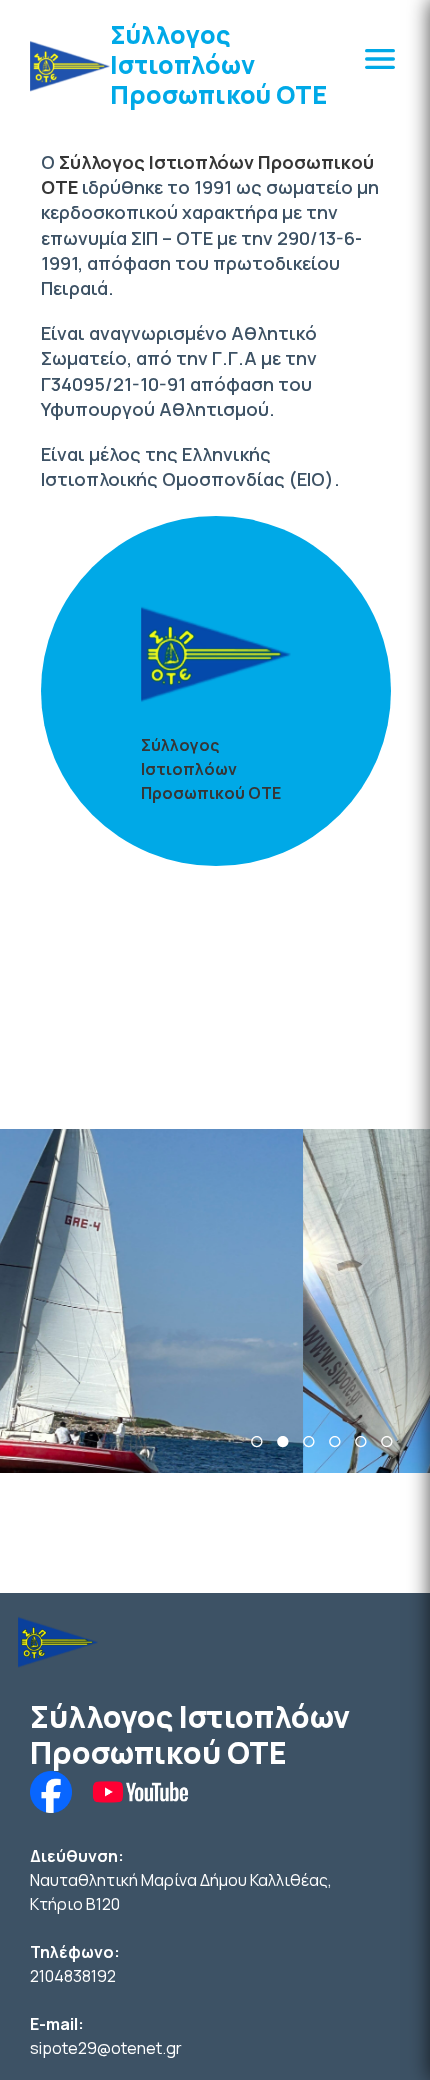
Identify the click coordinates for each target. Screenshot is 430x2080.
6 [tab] (387, 1441)
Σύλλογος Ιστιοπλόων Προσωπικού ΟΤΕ (218, 64)
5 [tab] (361, 1441)
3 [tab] (309, 1441)
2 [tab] (283, 1441)
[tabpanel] (215, 1301)
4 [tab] (335, 1441)
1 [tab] (257, 1441)
